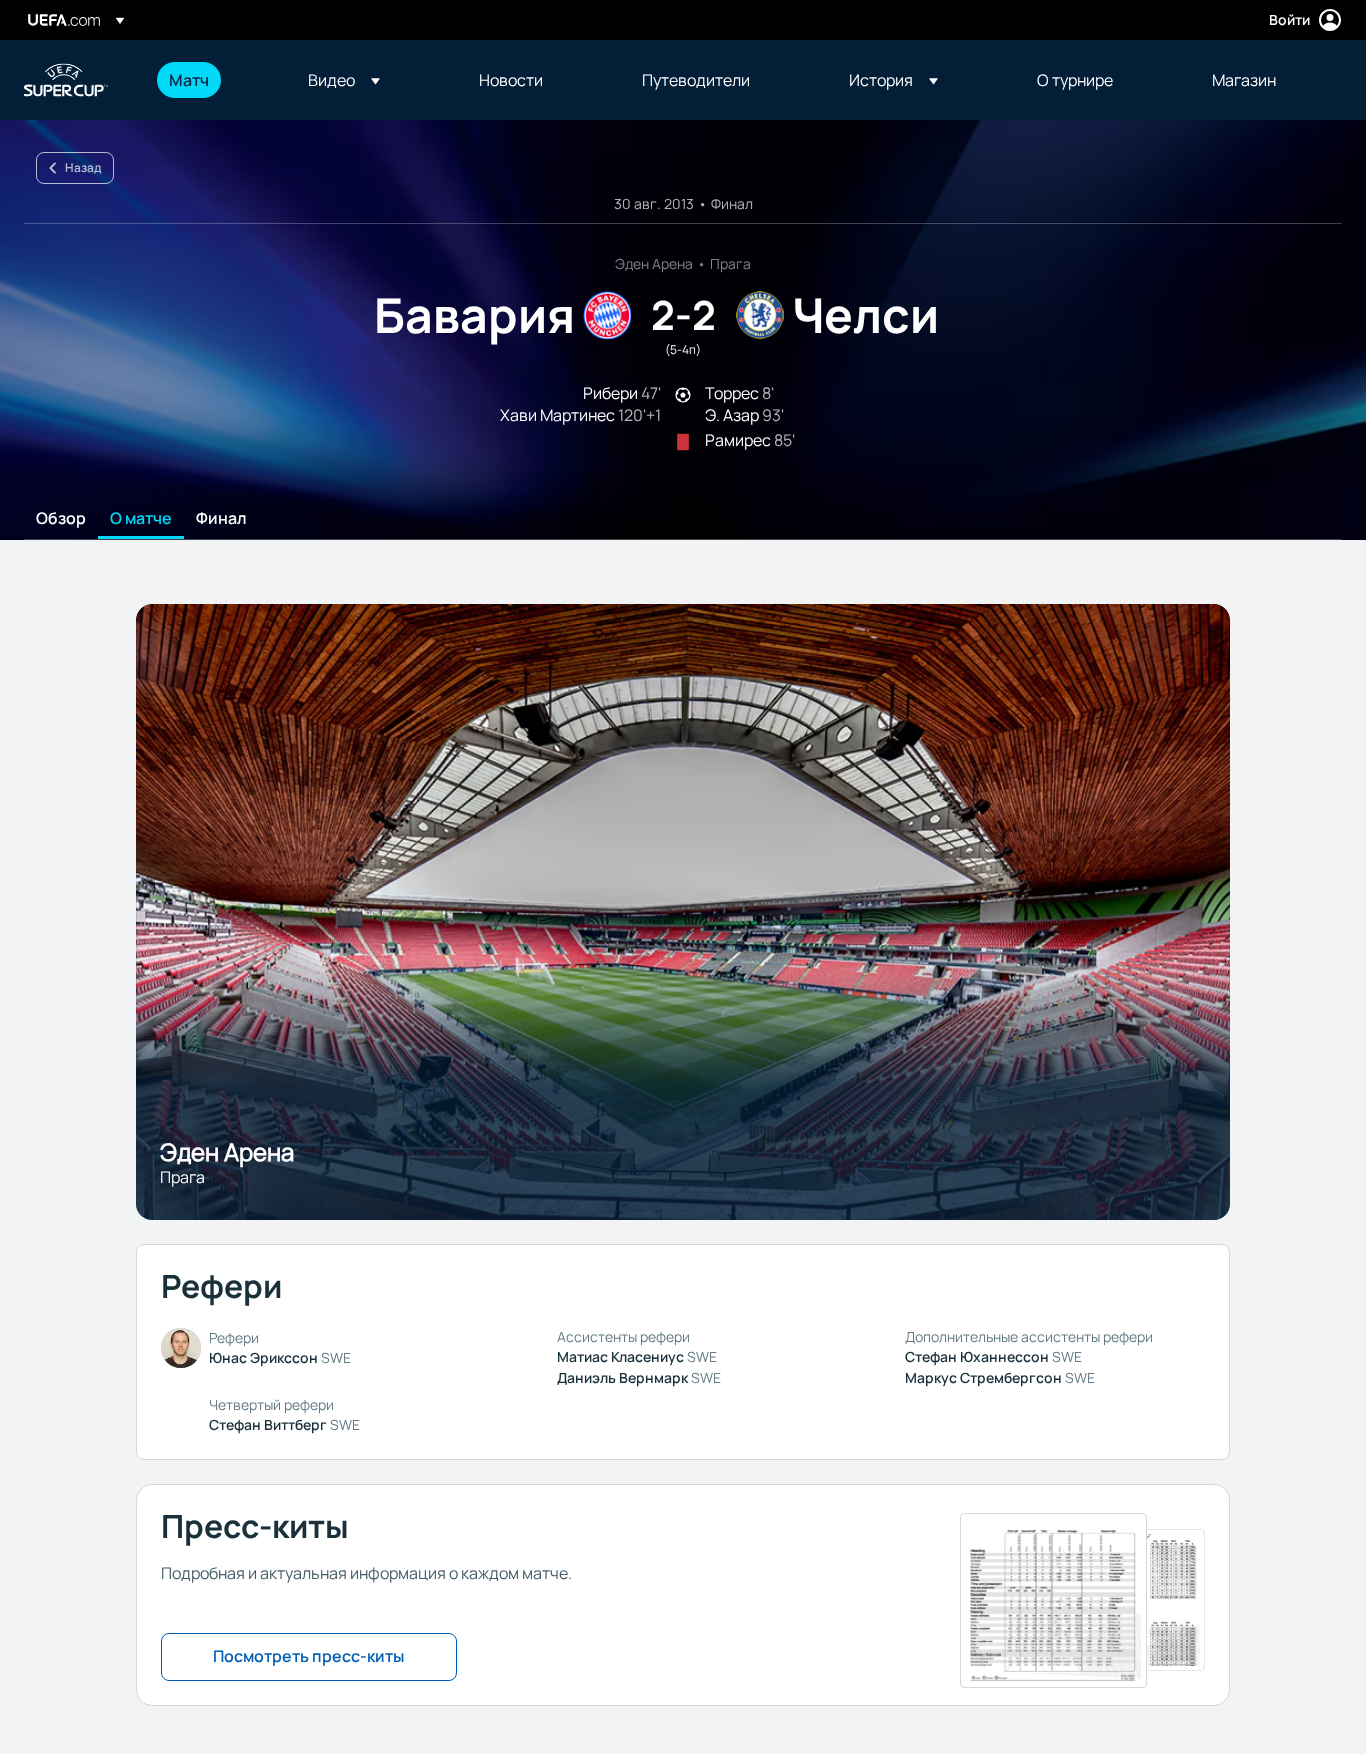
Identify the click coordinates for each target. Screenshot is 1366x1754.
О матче (141, 519)
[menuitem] (213, 80)
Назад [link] (83, 167)
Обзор (61, 519)
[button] (344, 80)
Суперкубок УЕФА (66, 80)
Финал (221, 519)
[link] (189, 80)
